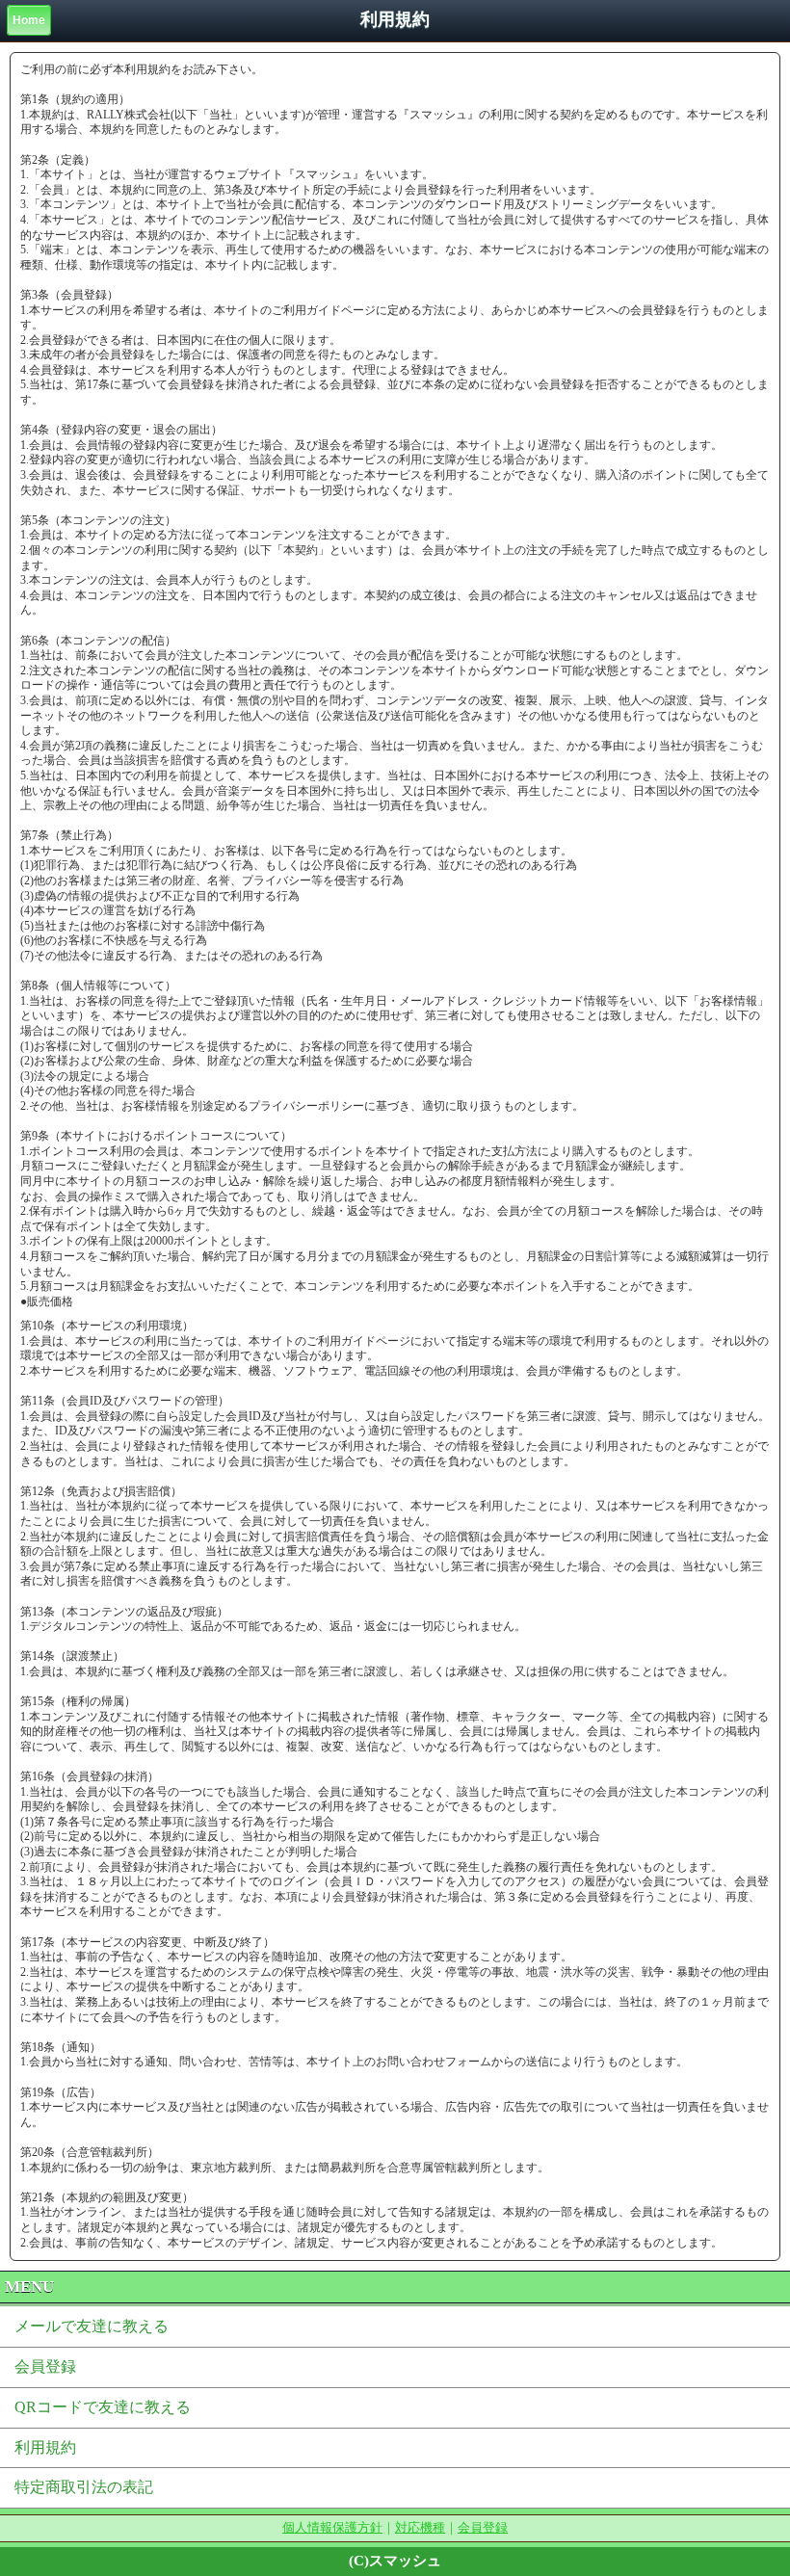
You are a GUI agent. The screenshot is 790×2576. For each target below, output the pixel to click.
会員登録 (45, 2366)
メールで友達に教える (92, 2326)
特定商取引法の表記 (84, 2487)
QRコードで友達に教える (103, 2407)
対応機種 (420, 2527)
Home (29, 20)
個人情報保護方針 (332, 2527)
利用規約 (45, 2447)
